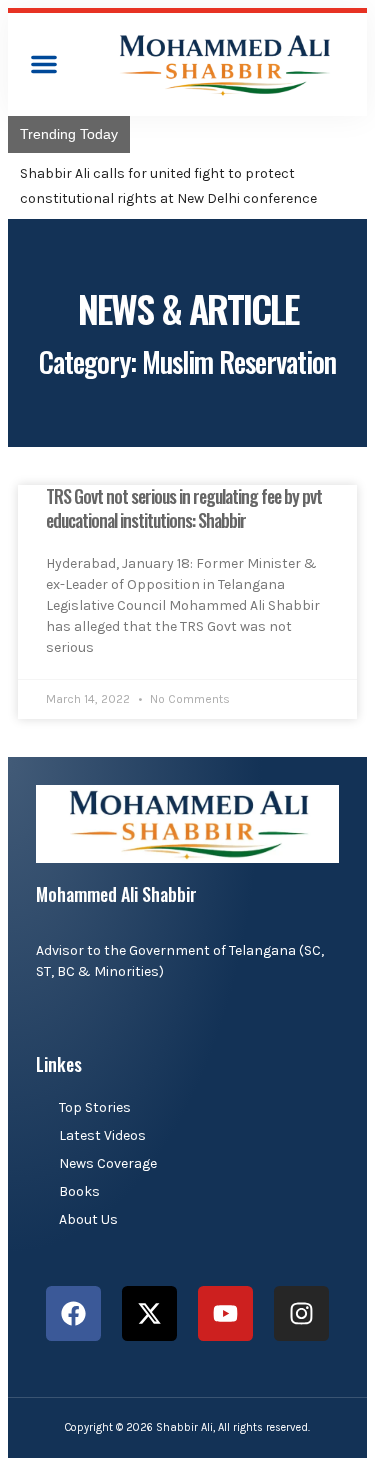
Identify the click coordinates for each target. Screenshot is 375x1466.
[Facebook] (73, 1313)
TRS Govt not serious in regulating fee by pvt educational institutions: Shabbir (184, 507)
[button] (44, 64)
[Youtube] (225, 1313)
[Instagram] (301, 1313)
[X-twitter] (149, 1313)
